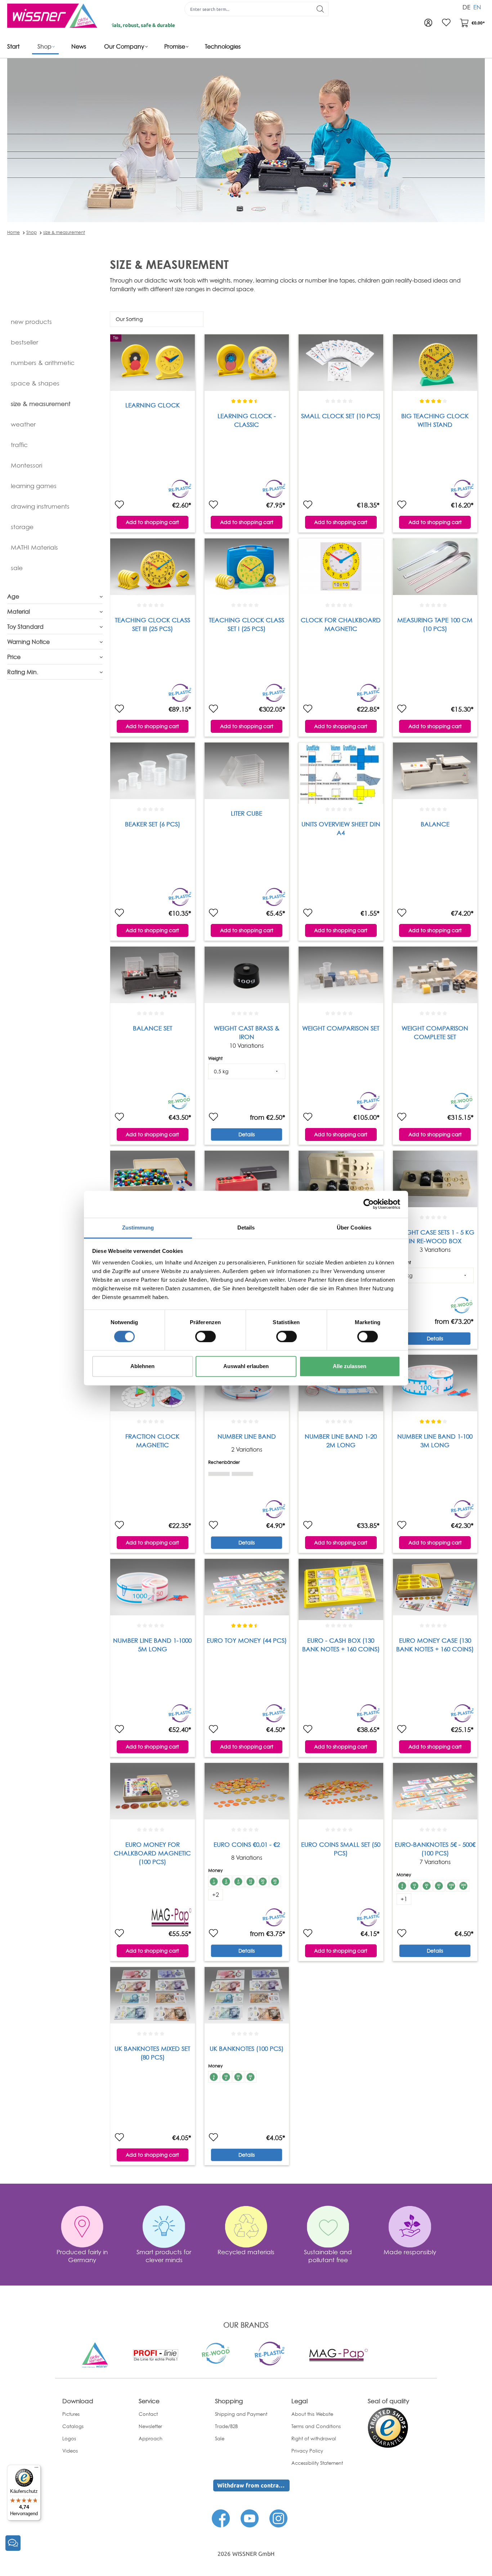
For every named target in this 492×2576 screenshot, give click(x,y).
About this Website (312, 2414)
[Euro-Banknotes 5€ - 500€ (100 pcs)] (435, 1794)
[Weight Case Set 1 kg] (247, 1181)
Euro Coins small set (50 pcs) (341, 1849)
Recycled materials (246, 2252)
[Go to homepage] (52, 16)
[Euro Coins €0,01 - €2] (247, 1794)
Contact (148, 2414)
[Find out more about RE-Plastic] (269, 2353)
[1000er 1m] (242, 1472)
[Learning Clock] (152, 365)
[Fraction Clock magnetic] (152, 1385)
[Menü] (36, 2469)
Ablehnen (142, 1366)
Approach (151, 2439)
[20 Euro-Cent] (263, 1881)
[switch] (205, 1336)
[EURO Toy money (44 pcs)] (247, 1589)
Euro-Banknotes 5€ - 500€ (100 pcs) (435, 1849)
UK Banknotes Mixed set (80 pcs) (152, 2053)
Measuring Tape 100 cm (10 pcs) (435, 624)
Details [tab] (246, 1228)
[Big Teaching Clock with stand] (435, 365)
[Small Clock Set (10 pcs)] (341, 365)
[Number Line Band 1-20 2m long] (341, 1385)
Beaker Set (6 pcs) (153, 824)
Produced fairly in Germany (82, 2256)
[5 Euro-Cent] (238, 1881)
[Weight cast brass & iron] (247, 977)
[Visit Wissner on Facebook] (221, 2518)
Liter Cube (247, 813)
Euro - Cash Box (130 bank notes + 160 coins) (341, 1645)
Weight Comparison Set (341, 1028)
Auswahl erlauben (246, 1366)
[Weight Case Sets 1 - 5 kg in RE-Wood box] (435, 1181)
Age (13, 596)
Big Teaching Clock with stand (435, 420)
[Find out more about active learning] (95, 2355)
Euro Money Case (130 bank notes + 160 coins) (435, 1645)
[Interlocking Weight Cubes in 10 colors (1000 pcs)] (152, 1181)
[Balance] (435, 773)
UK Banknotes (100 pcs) (247, 2049)
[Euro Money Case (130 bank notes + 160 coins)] (435, 1589)
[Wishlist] (446, 23)
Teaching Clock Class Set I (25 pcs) (247, 624)
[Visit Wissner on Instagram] (278, 2518)
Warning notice (28, 642)
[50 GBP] (251, 2077)
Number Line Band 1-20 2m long (341, 1441)
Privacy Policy (307, 2451)
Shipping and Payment (241, 2414)
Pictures (71, 2414)
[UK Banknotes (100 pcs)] (247, 1998)
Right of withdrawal (314, 2439)
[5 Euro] (402, 1886)
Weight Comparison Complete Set (435, 1032)
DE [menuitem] (466, 7)
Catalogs (73, 2426)
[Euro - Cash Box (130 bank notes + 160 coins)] (341, 1589)
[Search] (320, 9)
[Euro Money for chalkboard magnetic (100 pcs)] (152, 1794)
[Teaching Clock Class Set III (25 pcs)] (152, 569)
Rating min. (23, 672)
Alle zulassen (350, 1366)
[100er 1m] (219, 1472)
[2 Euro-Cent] (226, 1881)
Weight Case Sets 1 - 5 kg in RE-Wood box (435, 1237)
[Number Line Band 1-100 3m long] (435, 1385)
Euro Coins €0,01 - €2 (247, 1844)
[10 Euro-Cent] (251, 1881)
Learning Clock (153, 405)
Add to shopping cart (152, 522)
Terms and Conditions (316, 2426)
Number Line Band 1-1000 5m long (152, 1645)
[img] (219, 1474)
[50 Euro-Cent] (275, 1881)
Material (19, 612)
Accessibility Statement (317, 2463)
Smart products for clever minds (164, 2256)
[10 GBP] (226, 2077)
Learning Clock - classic (247, 420)
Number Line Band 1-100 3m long (435, 1441)
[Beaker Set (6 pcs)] (152, 773)
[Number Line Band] (247, 1385)
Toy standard (25, 627)
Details (247, 1134)
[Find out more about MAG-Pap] (339, 2354)
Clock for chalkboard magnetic (341, 624)
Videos (70, 2451)
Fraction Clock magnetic (152, 1441)
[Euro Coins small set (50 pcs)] (341, 1794)
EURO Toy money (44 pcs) (247, 1640)
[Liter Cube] (247, 773)
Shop (32, 232)
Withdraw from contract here (253, 2485)
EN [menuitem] (477, 7)
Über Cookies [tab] (354, 1228)
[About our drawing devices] (155, 2354)
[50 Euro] (439, 1886)
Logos (69, 2439)
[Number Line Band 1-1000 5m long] (152, 1589)
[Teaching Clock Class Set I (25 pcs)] (247, 569)
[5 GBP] (214, 2077)
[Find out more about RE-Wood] (216, 2352)
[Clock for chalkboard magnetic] (341, 569)
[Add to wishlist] (119, 505)
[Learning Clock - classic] (247, 365)
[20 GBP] (238, 2077)
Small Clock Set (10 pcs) (341, 416)
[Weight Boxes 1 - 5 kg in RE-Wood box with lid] (341, 1181)
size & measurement (64, 232)
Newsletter (150, 2426)
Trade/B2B (226, 2426)
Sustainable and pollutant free (328, 2256)
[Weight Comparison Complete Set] (435, 977)
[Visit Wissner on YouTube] (250, 2518)
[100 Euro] (451, 1886)
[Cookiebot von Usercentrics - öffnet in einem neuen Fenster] (369, 1204)
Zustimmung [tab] (138, 1228)
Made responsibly (410, 2252)
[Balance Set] (152, 977)
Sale (220, 2439)
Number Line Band (247, 1436)
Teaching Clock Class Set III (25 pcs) (153, 624)
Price (14, 657)
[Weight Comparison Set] (341, 977)
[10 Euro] (415, 1886)
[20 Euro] (427, 1886)
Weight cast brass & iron (247, 1032)
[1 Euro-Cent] (214, 1881)
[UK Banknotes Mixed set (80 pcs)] (152, 1998)
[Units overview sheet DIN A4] (341, 773)
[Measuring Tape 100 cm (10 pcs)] (435, 569)
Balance (435, 824)
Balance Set (153, 1028)
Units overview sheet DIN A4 (341, 828)
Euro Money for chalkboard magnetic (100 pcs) (152, 1853)
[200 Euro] (464, 1886)
